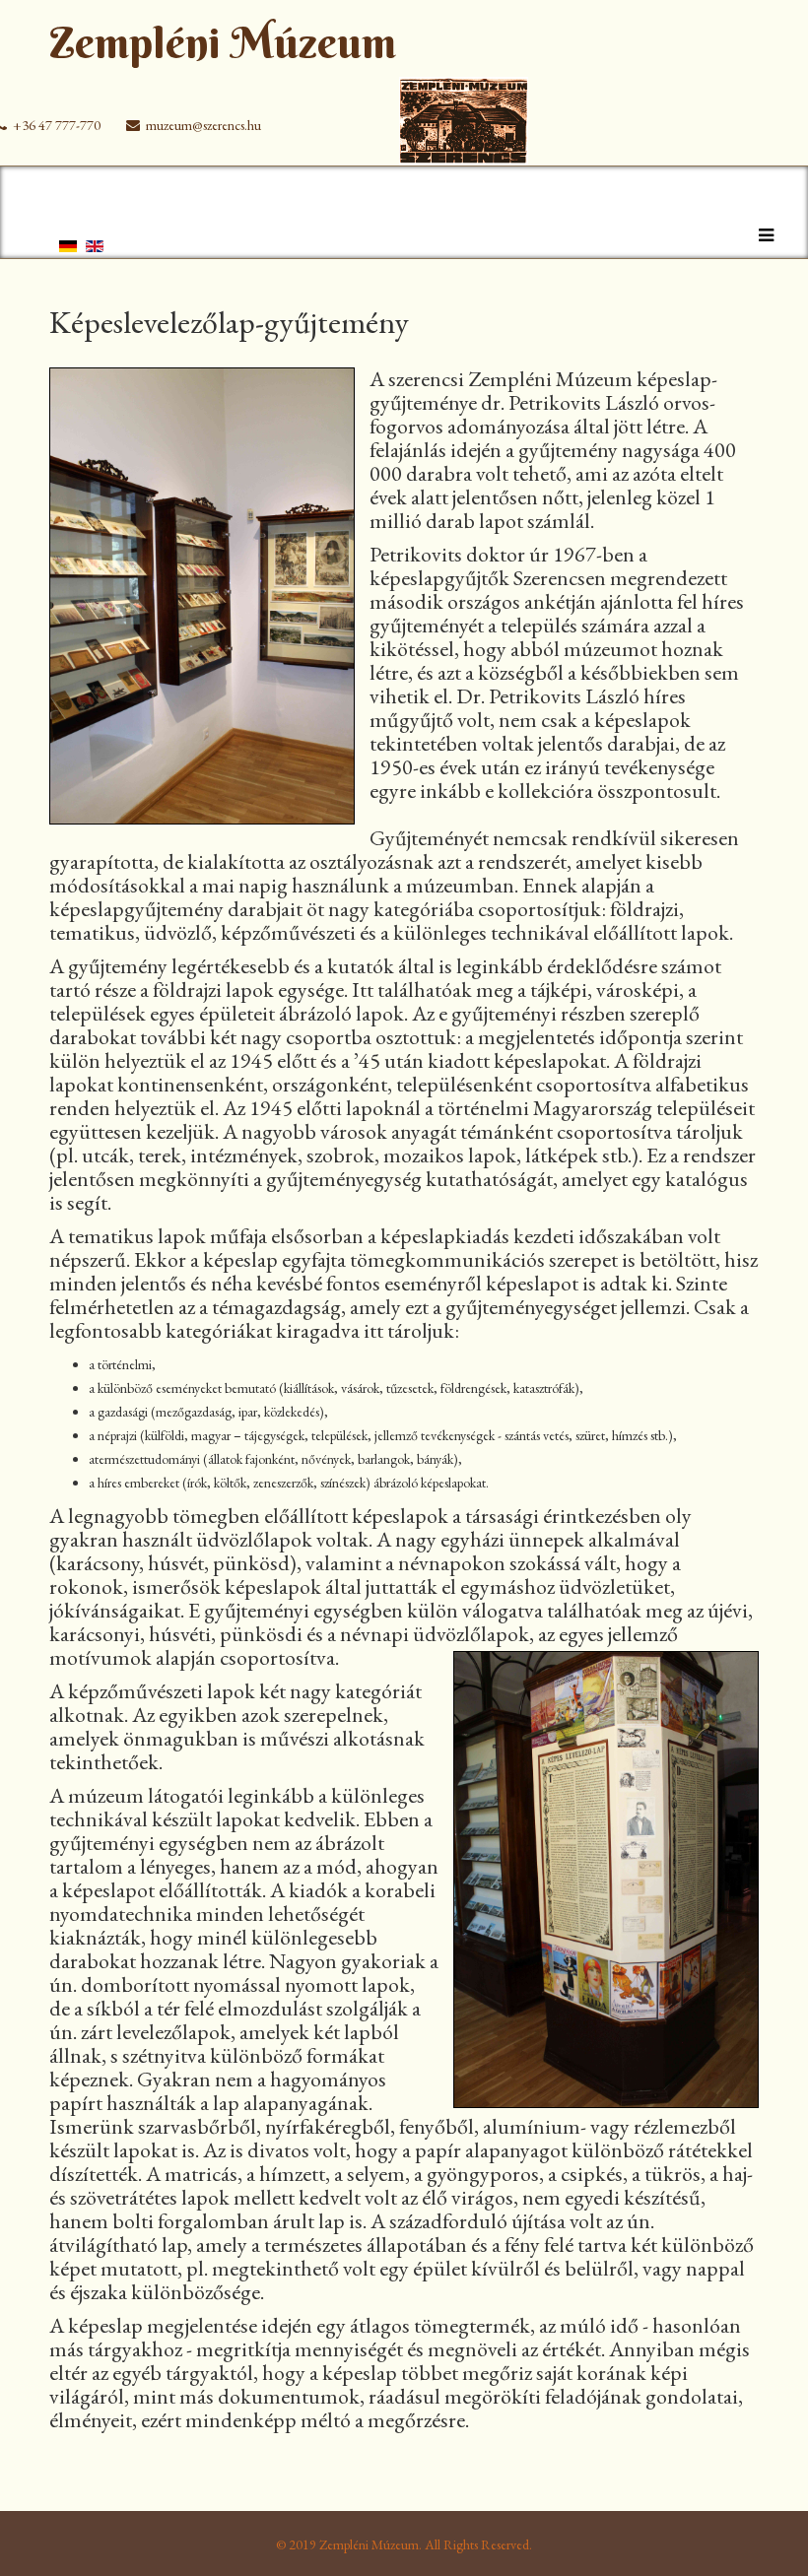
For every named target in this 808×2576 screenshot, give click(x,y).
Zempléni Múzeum (223, 43)
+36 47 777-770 (57, 125)
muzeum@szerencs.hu (203, 125)
